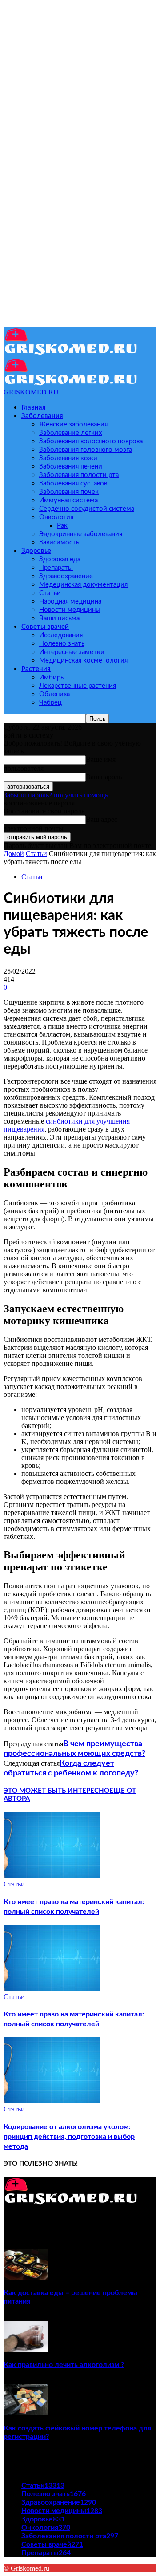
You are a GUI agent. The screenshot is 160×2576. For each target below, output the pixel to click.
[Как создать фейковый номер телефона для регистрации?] (26, 2413)
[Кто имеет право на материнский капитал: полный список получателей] (52, 1876)
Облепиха (54, 694)
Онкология (56, 517)
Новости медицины (70, 610)
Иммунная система (68, 500)
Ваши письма (59, 618)
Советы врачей (45, 627)
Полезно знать (62, 644)
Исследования (61, 635)
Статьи (50, 593)
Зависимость (59, 542)
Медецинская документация (83, 585)
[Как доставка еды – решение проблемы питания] (26, 2278)
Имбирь (51, 677)
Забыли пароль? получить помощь (56, 795)
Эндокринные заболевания (81, 534)
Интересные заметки (72, 652)
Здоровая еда (60, 559)
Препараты (56, 568)
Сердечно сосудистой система (87, 509)
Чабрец (50, 703)
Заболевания (42, 416)
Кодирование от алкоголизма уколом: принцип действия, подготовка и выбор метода (69, 2137)
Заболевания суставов (73, 483)
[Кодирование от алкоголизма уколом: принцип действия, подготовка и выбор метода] (52, 2101)
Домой (14, 854)
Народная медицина (70, 602)
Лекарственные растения (78, 686)
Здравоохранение (66, 576)
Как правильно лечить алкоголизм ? (64, 2365)
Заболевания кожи (68, 458)
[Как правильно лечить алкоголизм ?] (26, 2349)
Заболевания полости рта (79, 475)
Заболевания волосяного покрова (91, 441)
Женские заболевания (73, 424)
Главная (34, 408)
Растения (36, 669)
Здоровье (36, 551)
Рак (62, 526)
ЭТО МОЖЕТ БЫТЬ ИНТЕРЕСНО (56, 1791)
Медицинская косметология (83, 661)
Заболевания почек (69, 492)
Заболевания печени (71, 467)
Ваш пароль (104, 777)
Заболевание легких (70, 433)
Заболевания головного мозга (86, 450)
